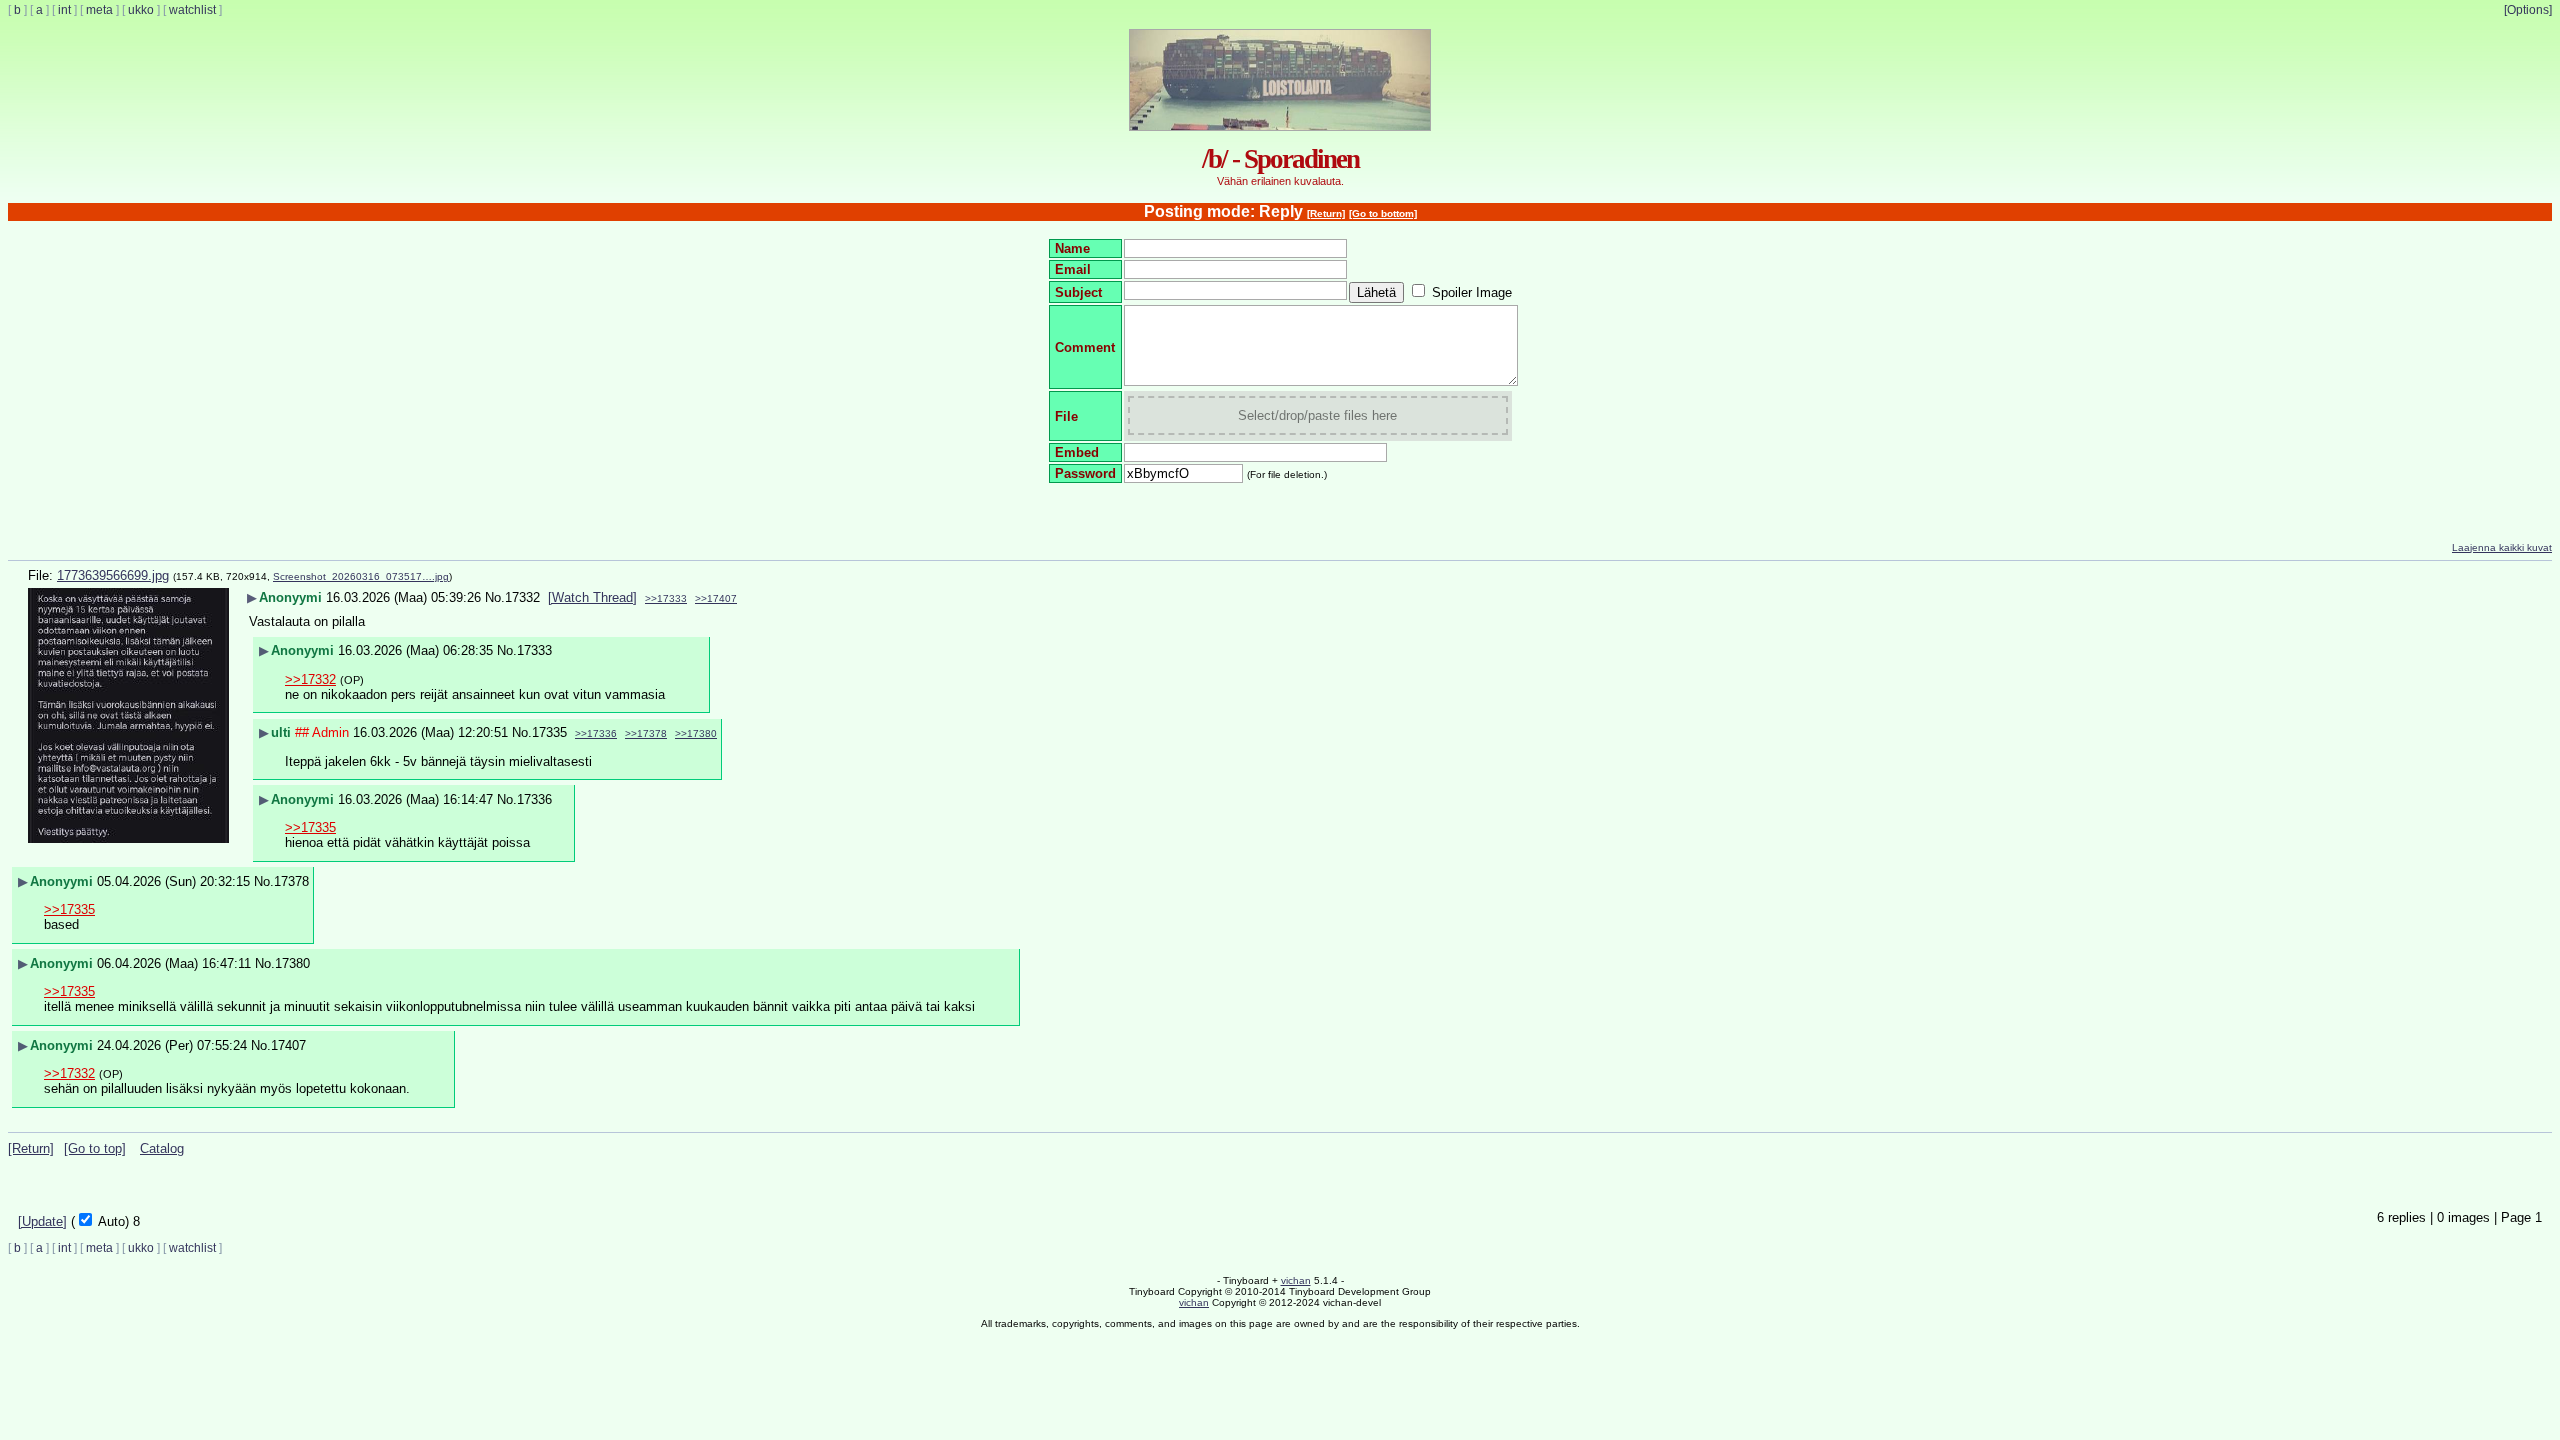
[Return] (1326, 213)
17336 (534, 799)
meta (99, 10)
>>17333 (666, 598)
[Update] (42, 1221)
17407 (288, 1045)
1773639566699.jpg (113, 575)
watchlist (192, 10)
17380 (292, 963)
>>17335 (310, 827)
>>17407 (716, 598)
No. (495, 597)
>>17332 (310, 679)
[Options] (2528, 10)
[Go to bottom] (1383, 213)
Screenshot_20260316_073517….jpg (361, 576)
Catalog (162, 1148)
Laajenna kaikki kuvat (2502, 547)
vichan (1296, 1280)
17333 (534, 650)
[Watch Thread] (592, 597)
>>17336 (596, 733)
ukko (141, 10)
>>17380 (696, 733)
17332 (522, 597)
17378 (291, 881)
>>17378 (646, 733)
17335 (549, 732)
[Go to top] (95, 1148)
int (64, 10)
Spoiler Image (1472, 292)
